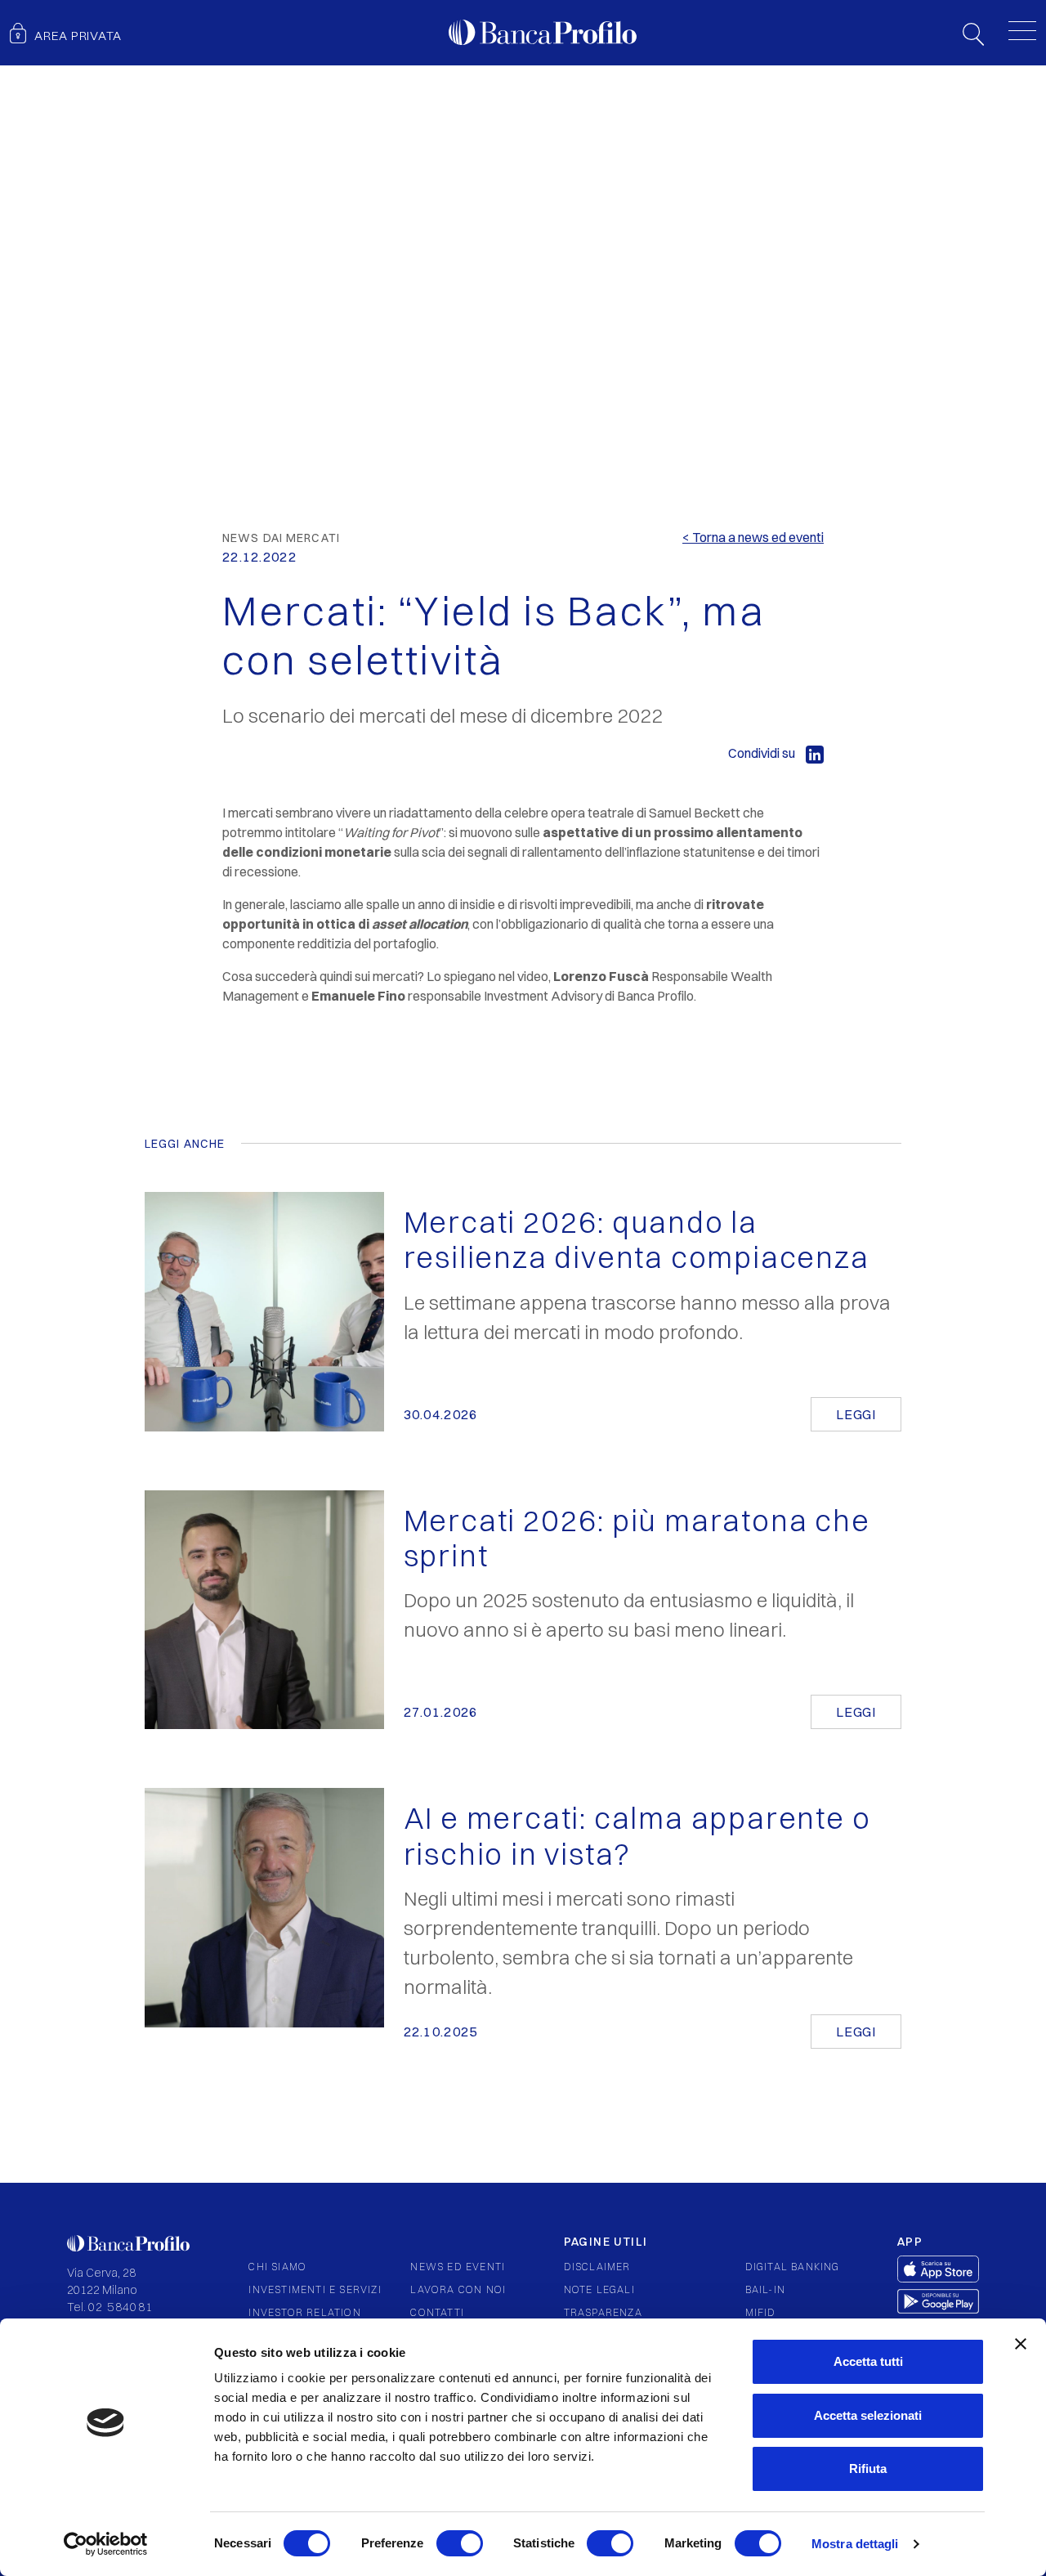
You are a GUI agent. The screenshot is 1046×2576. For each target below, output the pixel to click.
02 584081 (121, 2307)
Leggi (856, 1414)
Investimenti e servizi (315, 2289)
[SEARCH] (973, 33)
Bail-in (765, 2289)
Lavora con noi (458, 2289)
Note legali (599, 2289)
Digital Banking (793, 2267)
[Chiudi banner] (1021, 2344)
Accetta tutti (868, 2361)
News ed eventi (458, 2267)
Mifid (761, 2312)
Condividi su (763, 753)
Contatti (437, 2312)
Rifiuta (868, 2468)
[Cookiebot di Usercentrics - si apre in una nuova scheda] (106, 2544)
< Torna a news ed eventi (753, 537)
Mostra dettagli (855, 2544)
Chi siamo (277, 2267)
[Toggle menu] (1022, 30)
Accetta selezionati (868, 2415)
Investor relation (304, 2312)
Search (973, 34)
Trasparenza (603, 2312)
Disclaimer (597, 2267)
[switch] (460, 2543)
